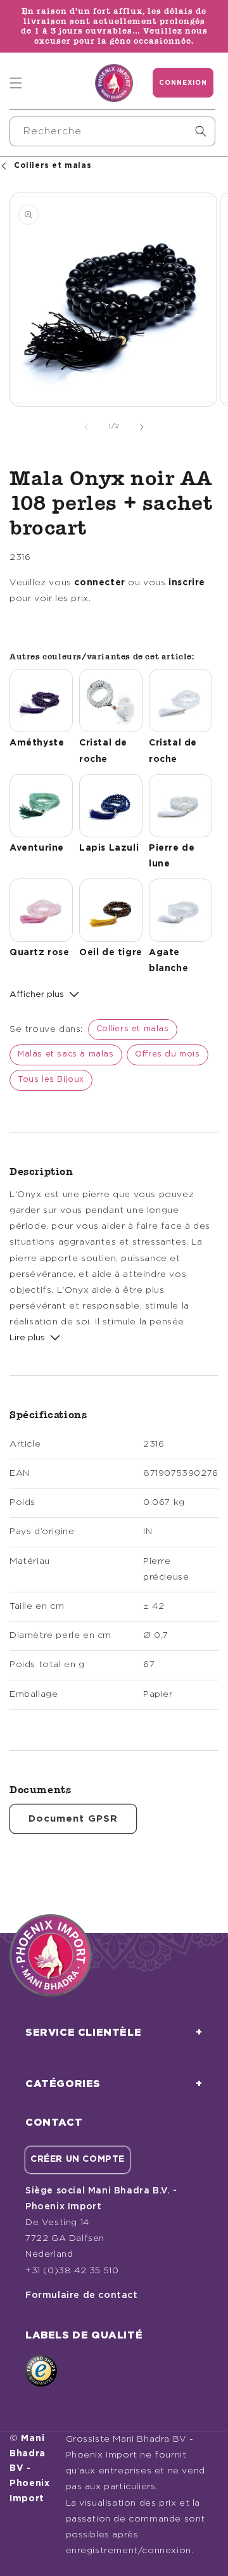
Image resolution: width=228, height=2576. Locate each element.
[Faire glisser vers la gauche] (86, 427)
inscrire (187, 583)
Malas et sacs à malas (66, 1054)
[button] (16, 83)
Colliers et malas (133, 1029)
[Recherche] (201, 131)
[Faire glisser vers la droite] (142, 427)
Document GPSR (73, 1819)
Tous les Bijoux (51, 1080)
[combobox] (112, 131)
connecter (99, 583)
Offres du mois (167, 1054)
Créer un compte (78, 2159)
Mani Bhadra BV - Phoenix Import (30, 2469)
